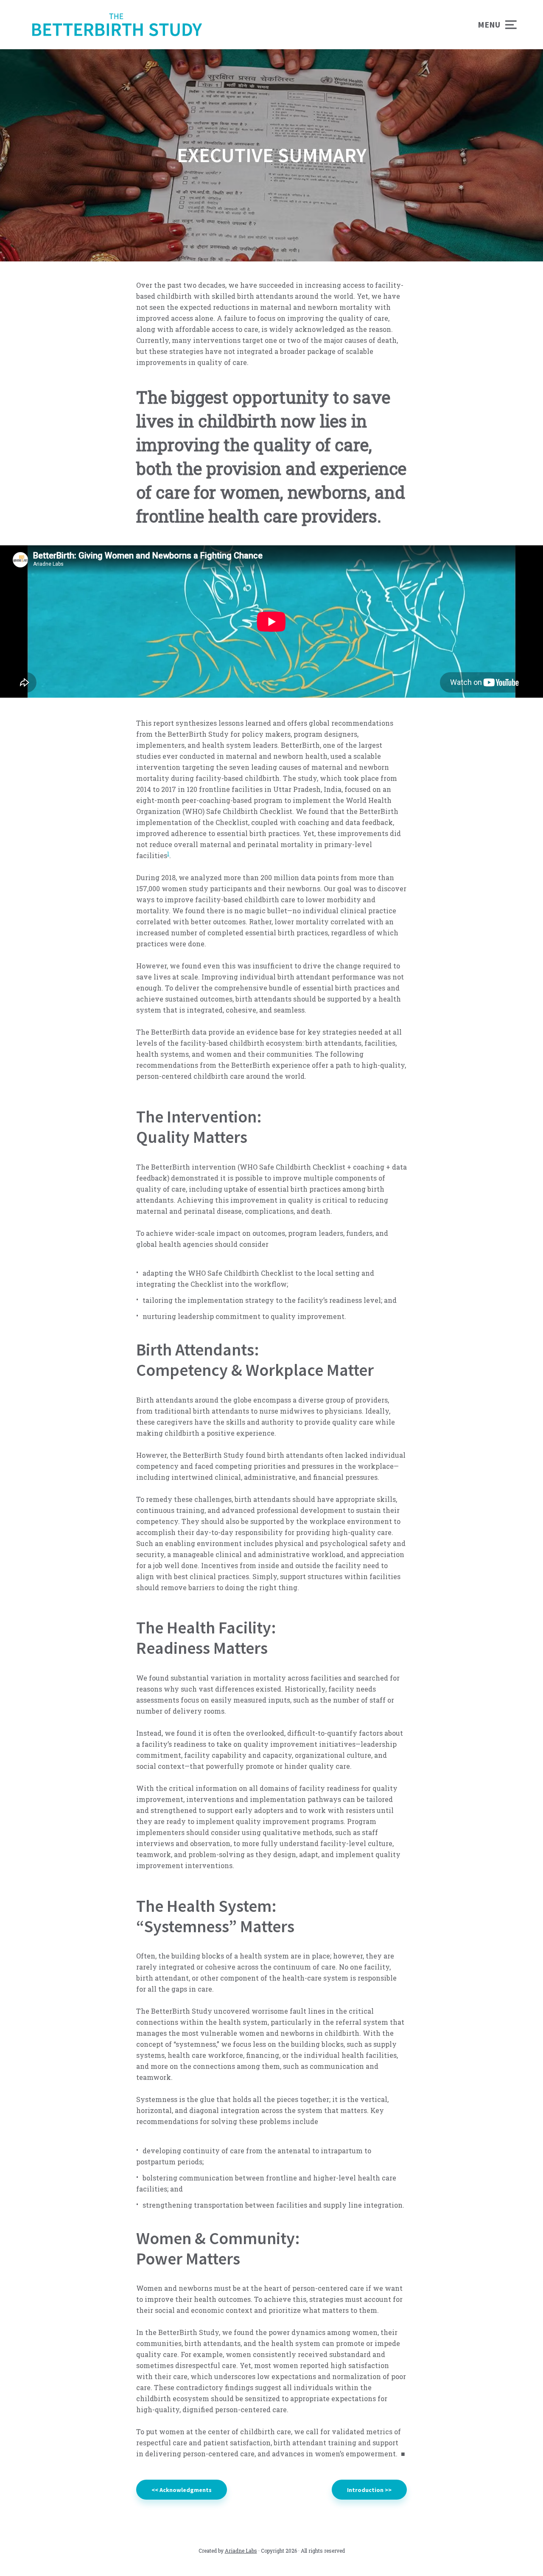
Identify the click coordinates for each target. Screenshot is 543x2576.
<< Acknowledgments (182, 2490)
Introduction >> (369, 2490)
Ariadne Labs (241, 2551)
